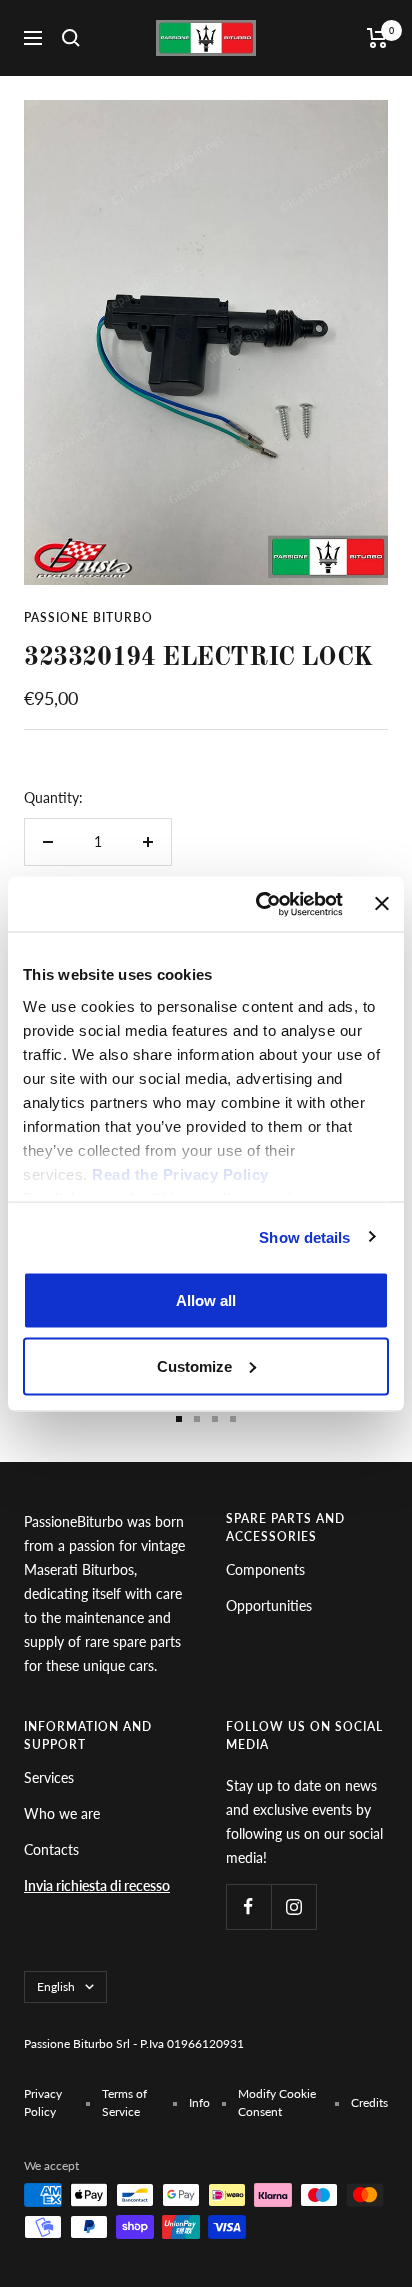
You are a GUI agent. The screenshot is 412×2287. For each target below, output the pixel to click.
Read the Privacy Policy (180, 1173)
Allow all (206, 1300)
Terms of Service (124, 2102)
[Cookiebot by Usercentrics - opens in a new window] (259, 904)
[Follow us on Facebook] (248, 1906)
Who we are (62, 1813)
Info (199, 2102)
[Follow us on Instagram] (293, 1906)
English (56, 1986)
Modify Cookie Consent (277, 2102)
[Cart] (377, 38)
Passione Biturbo (88, 617)
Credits (369, 2102)
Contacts (51, 1849)
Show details (304, 1236)
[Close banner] (382, 904)
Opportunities (269, 1605)
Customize (194, 1365)
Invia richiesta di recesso (97, 1885)
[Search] (71, 38)
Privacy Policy (43, 2102)
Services (49, 1777)
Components (265, 1569)
